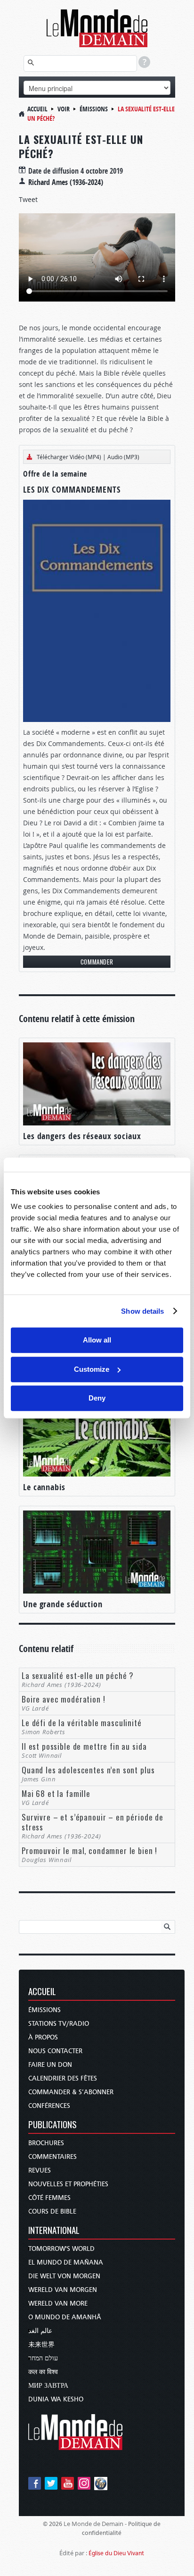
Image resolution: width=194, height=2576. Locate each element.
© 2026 (53, 2524)
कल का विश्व (43, 2372)
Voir (64, 109)
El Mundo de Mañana (66, 2262)
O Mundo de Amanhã (65, 2317)
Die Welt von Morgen (64, 2276)
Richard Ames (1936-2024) (66, 182)
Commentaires (53, 2157)
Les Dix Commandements (72, 490)
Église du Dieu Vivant (116, 2553)
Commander (97, 962)
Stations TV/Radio (59, 2024)
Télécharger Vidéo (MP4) (69, 457)
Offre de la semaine (55, 474)
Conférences (49, 2106)
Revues (40, 2170)
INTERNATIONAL (54, 2231)
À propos (43, 2037)
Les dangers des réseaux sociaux (82, 1136)
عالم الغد (40, 2331)
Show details (142, 1311)
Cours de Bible (52, 2211)
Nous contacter (55, 2051)
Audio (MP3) (123, 457)
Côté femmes (49, 2198)
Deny (97, 1398)
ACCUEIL (42, 1992)
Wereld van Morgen (63, 2290)
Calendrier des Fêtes (63, 2078)
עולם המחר (43, 2358)
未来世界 (41, 2345)
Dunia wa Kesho (56, 2399)
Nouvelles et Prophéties (68, 2184)
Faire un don (50, 2065)
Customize (92, 1369)
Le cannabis (44, 1487)
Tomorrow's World (61, 2249)
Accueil (37, 109)
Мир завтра (48, 2386)
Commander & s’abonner (71, 2092)
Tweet (28, 199)
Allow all (97, 1340)
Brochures (46, 2143)
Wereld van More (58, 2303)
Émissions (94, 109)
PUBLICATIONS (53, 2125)
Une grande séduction (63, 1604)
